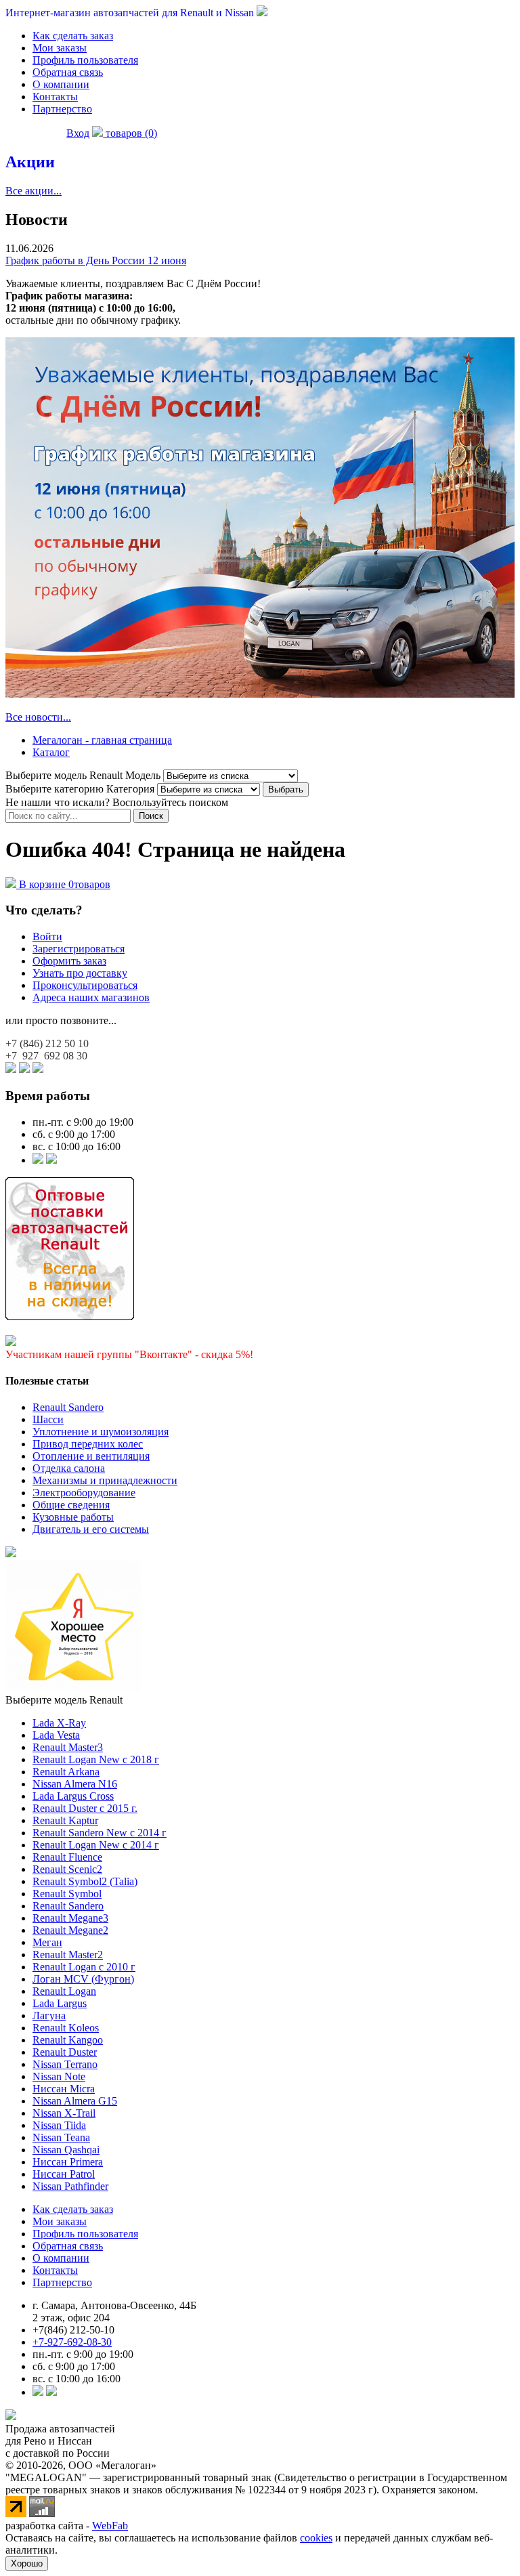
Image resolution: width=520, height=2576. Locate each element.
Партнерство (62, 109)
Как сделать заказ (73, 36)
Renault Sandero (68, 1407)
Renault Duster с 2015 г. (85, 1808)
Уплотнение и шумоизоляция (101, 1432)
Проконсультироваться (85, 985)
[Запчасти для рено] (51, 1160)
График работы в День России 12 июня (96, 260)
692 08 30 (46, 1056)
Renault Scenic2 (67, 1869)
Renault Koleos (66, 2028)
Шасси (48, 1419)
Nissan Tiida (59, 2125)
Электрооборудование (84, 1493)
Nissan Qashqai (66, 2150)
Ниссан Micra (64, 2089)
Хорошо (27, 2563)
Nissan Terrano (65, 2064)
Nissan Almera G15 (75, 2101)
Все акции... (34, 191)
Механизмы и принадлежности (105, 1480)
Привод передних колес (88, 1444)
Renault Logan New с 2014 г (96, 1845)
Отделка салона (69, 1468)
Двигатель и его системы (91, 1529)
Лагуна (49, 2015)
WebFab (110, 2526)
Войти (47, 936)
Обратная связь (68, 72)
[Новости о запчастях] (38, 1160)
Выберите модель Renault (64, 1700)
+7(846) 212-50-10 (73, 2330)
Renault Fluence (67, 1857)
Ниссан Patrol (64, 2174)
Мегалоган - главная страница (102, 740)
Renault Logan (64, 1991)
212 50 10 (47, 1043)
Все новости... (38, 717)
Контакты (55, 97)
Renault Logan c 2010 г (84, 1967)
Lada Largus (60, 2003)
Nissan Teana (61, 2137)
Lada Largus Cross (73, 1796)
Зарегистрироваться (79, 949)
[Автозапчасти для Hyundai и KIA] (11, 1554)
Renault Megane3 (70, 1918)
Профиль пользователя (85, 60)
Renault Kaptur (65, 1820)
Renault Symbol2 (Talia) (85, 1881)
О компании (61, 84)
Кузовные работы (73, 1517)
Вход (78, 133)
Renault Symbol (67, 1894)
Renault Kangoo (68, 2040)
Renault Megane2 (70, 1930)
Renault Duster (65, 2052)
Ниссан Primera (68, 2162)
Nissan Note (59, 2076)
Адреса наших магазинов (91, 997)
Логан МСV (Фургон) (83, 1979)
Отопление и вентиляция (91, 1456)
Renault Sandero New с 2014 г (100, 1833)
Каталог (51, 752)
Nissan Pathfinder (70, 2186)
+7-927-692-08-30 (72, 2342)
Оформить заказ (69, 961)
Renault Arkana (66, 1772)
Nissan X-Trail (64, 2113)
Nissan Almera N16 (75, 1784)
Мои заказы (60, 48)
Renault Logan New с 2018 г (96, 1759)
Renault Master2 (68, 1955)
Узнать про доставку (80, 973)
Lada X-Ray (59, 1723)
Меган (47, 1942)
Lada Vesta (56, 1735)
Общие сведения (71, 1505)
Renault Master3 (68, 1747)
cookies (316, 2538)
